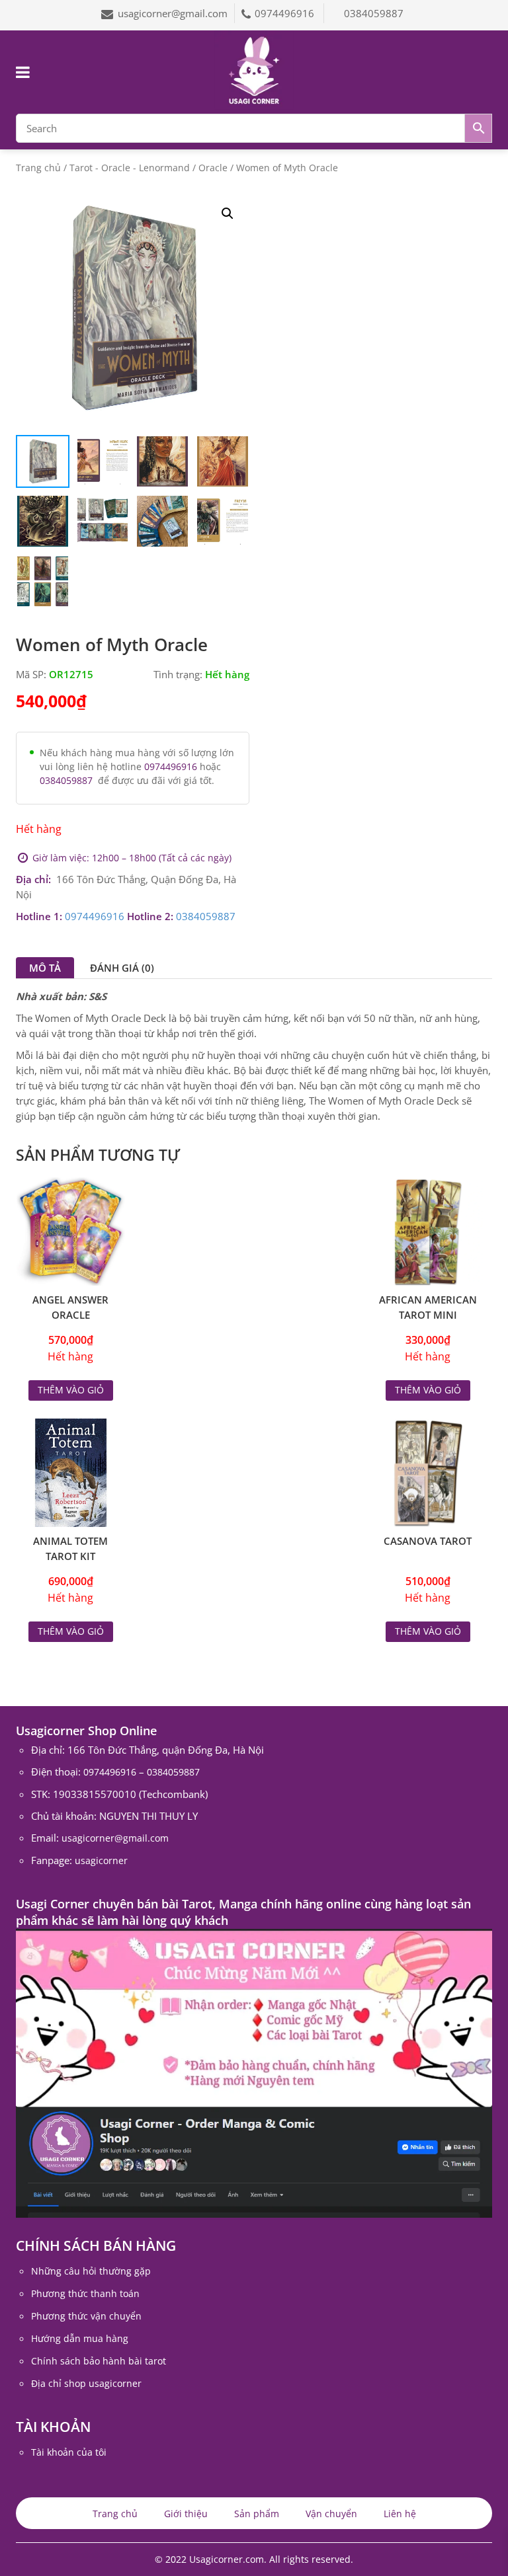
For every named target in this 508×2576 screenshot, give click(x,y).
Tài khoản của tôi (69, 2452)
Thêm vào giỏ (71, 1390)
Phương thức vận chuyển (86, 2316)
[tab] (45, 968)
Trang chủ (38, 168)
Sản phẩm (257, 2514)
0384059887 (374, 13)
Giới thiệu (186, 2514)
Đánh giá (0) (122, 968)
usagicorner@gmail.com (173, 13)
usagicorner (101, 1860)
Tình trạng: (178, 674)
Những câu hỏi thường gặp (91, 2271)
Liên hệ (400, 2514)
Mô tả (45, 968)
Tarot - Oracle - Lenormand (130, 168)
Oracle (213, 168)
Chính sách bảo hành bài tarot (99, 2361)
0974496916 (286, 13)
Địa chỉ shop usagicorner (86, 2383)
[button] (228, 214)
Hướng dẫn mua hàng (80, 2338)
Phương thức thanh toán (85, 2293)
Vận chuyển (331, 2514)
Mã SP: (31, 674)
